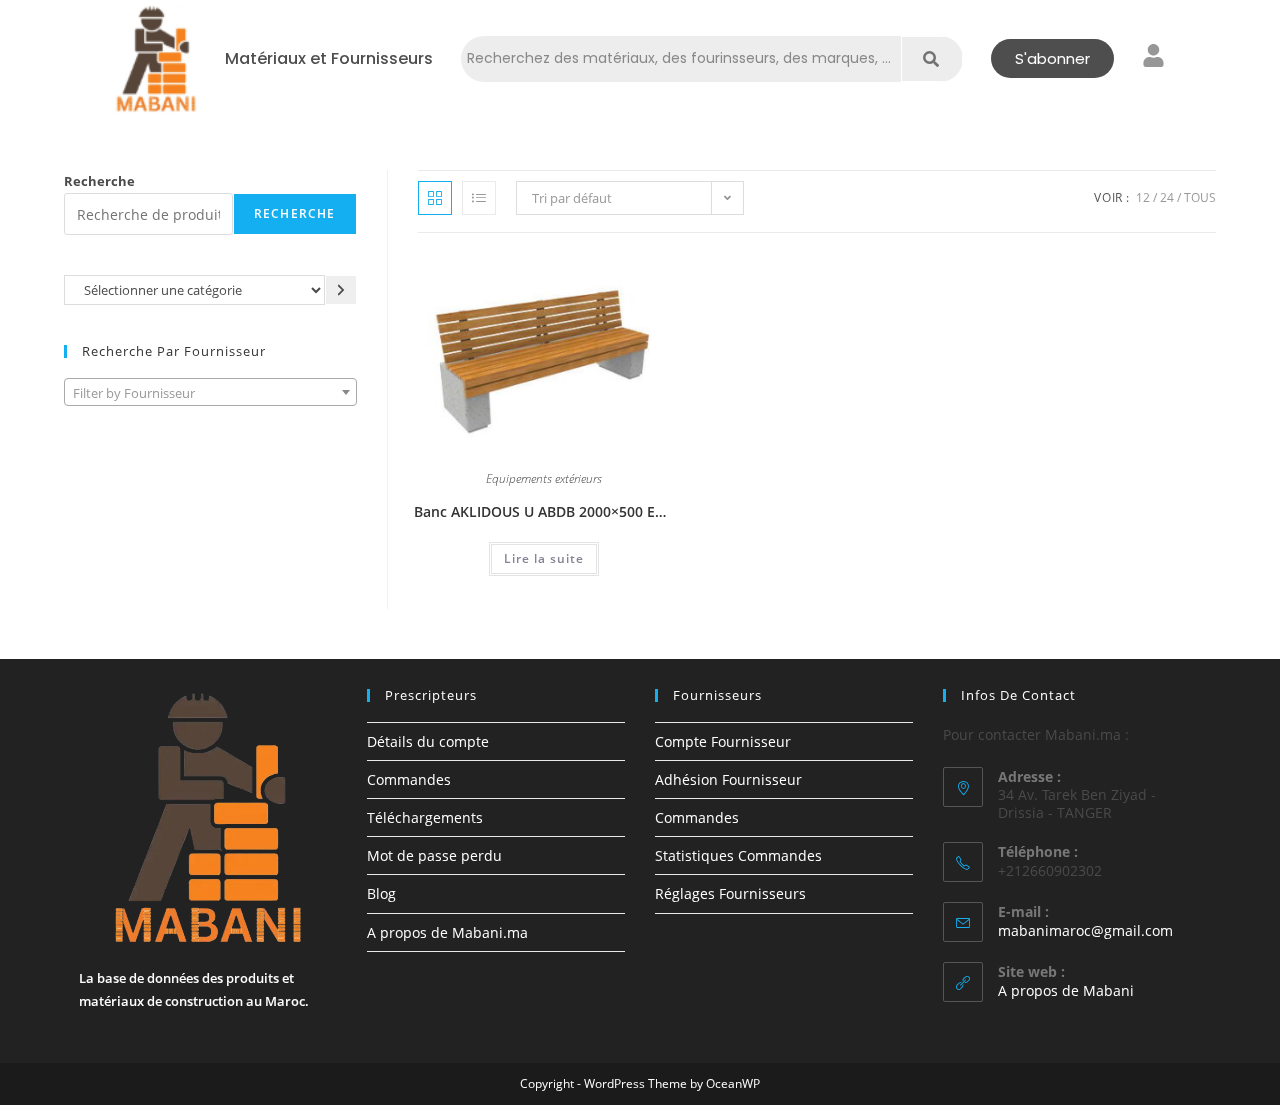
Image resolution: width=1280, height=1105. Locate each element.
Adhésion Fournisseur (728, 779)
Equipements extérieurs (544, 480)
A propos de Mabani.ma (447, 932)
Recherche (99, 181)
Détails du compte (428, 741)
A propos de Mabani (1066, 990)
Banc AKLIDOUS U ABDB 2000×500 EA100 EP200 (544, 511)
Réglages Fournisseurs (730, 893)
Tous (1200, 197)
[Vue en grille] (435, 198)
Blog (381, 893)
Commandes (409, 779)
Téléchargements (425, 817)
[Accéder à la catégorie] (340, 289)
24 (1167, 197)
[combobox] (210, 392)
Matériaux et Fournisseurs (329, 59)
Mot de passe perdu (434, 855)
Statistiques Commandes (738, 855)
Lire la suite (544, 558)
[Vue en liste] (479, 198)
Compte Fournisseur (723, 741)
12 (1143, 197)
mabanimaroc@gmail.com (1085, 930)
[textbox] (210, 393)
